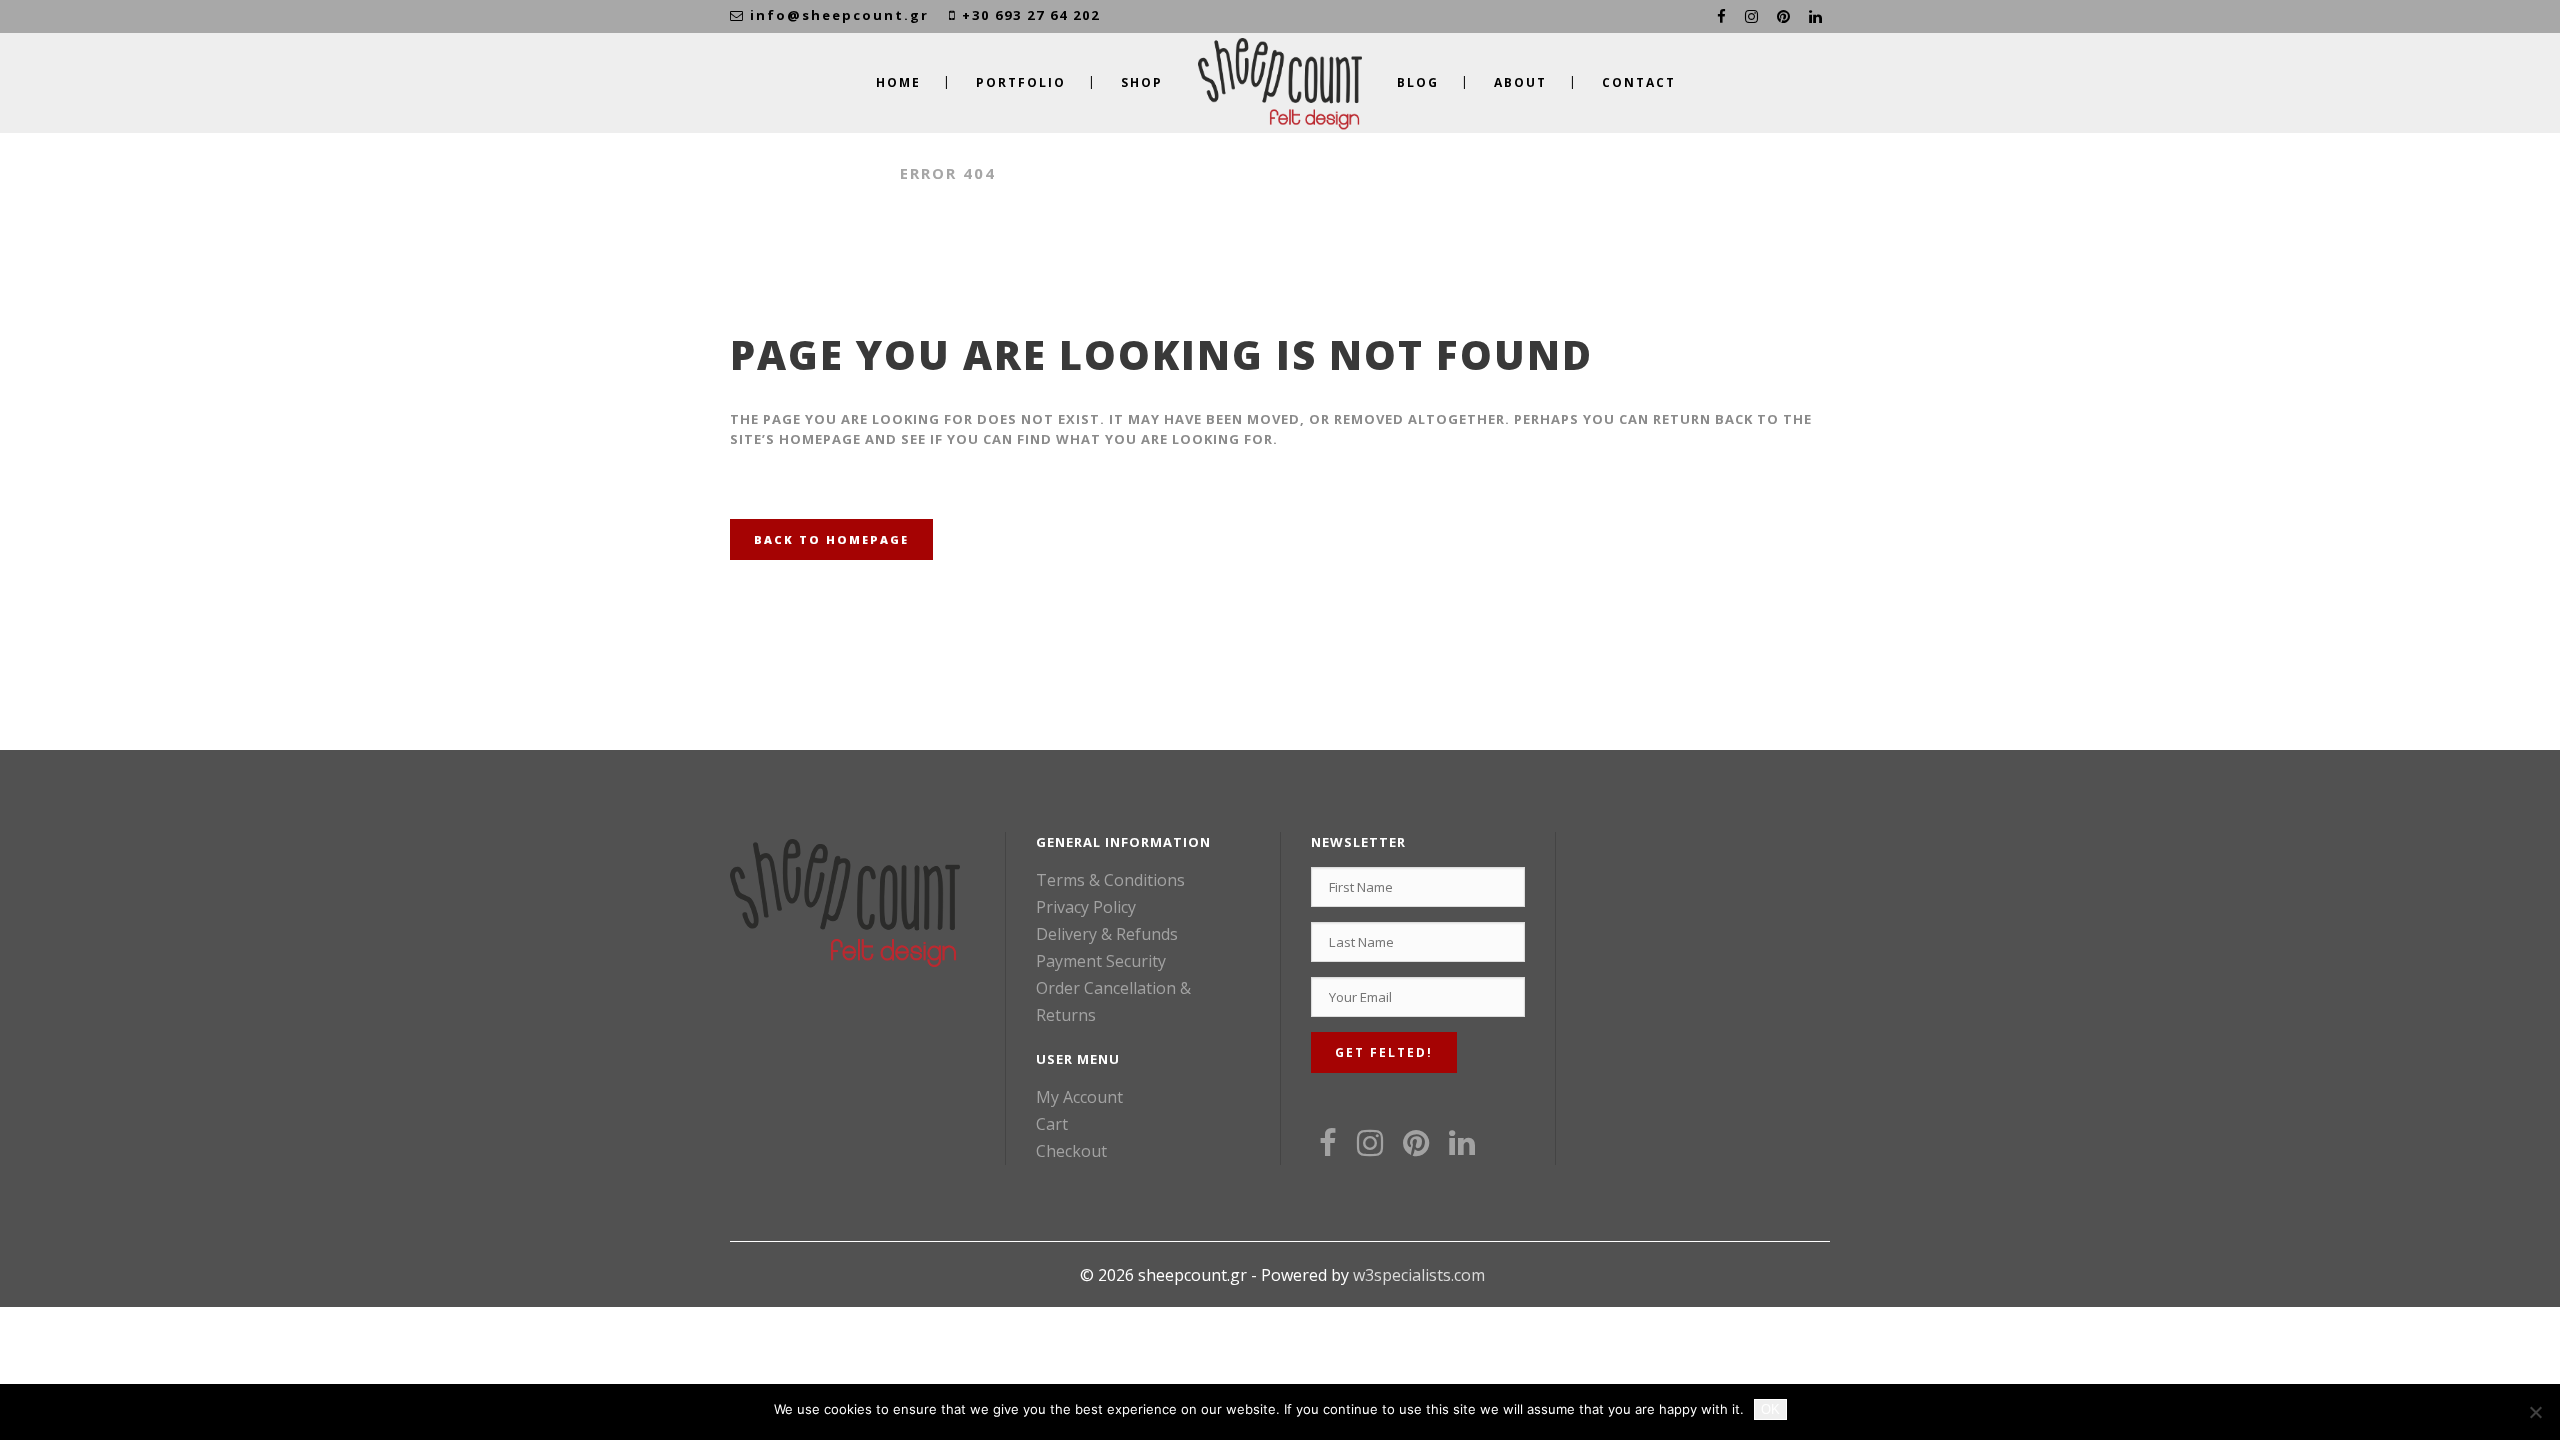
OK (1770, 1409)
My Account (1079, 1097)
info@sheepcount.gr (839, 15)
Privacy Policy (1086, 907)
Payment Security (1101, 961)
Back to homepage (831, 539)
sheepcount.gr (805, 173)
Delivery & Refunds (1107, 934)
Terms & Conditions (1110, 880)
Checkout (1071, 1151)
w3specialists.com (1419, 1275)
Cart (1052, 1124)
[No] (2535, 1412)
